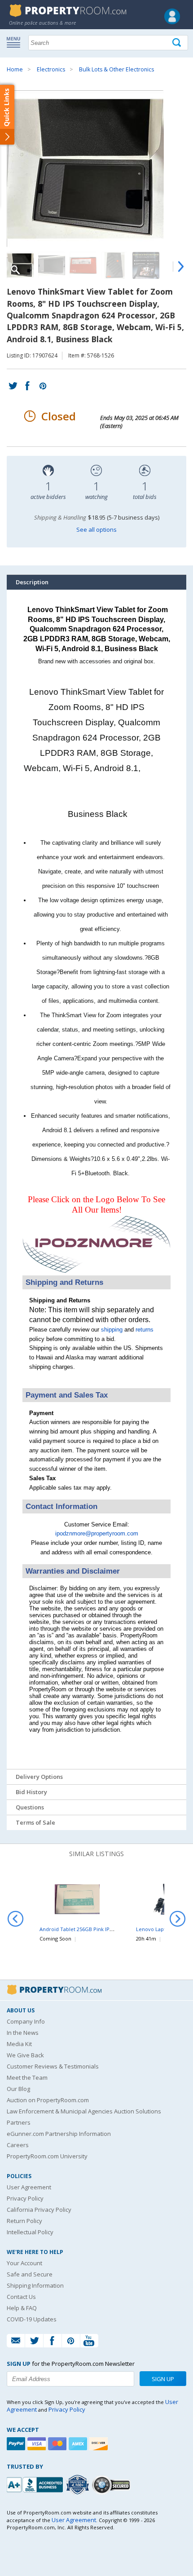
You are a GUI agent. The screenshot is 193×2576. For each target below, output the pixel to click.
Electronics (51, 69)
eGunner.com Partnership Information (59, 2134)
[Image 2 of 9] (52, 265)
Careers (18, 2145)
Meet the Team (27, 2078)
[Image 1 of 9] (96, 169)
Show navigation (16, 42)
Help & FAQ (22, 2308)
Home (15, 69)
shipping (112, 1330)
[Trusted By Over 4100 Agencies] (79, 2485)
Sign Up (163, 2379)
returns (145, 1330)
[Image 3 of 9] (83, 265)
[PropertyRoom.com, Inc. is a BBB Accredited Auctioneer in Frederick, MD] (36, 2484)
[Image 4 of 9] (114, 265)
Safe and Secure (30, 2274)
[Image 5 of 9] (146, 265)
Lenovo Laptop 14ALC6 (163, 1929)
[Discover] (100, 2444)
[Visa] (38, 2444)
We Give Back (25, 2055)
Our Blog (18, 2089)
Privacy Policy (25, 2198)
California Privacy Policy (39, 2210)
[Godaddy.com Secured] (112, 2485)
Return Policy (24, 2221)
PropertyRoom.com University (47, 2156)
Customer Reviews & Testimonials (53, 2066)
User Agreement (29, 2187)
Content (9, 114)
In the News (23, 2033)
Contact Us (21, 2297)
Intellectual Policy (30, 2232)
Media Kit (19, 2044)
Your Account (24, 2263)
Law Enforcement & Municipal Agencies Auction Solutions (84, 2111)
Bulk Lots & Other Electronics (116, 69)
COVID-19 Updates (32, 2319)
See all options (96, 529)
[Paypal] (17, 2444)
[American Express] (79, 2444)
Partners (19, 2122)
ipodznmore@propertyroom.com (97, 1533)
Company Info (26, 2021)
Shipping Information (35, 2285)
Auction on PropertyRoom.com (48, 2100)
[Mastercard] (58, 2444)
